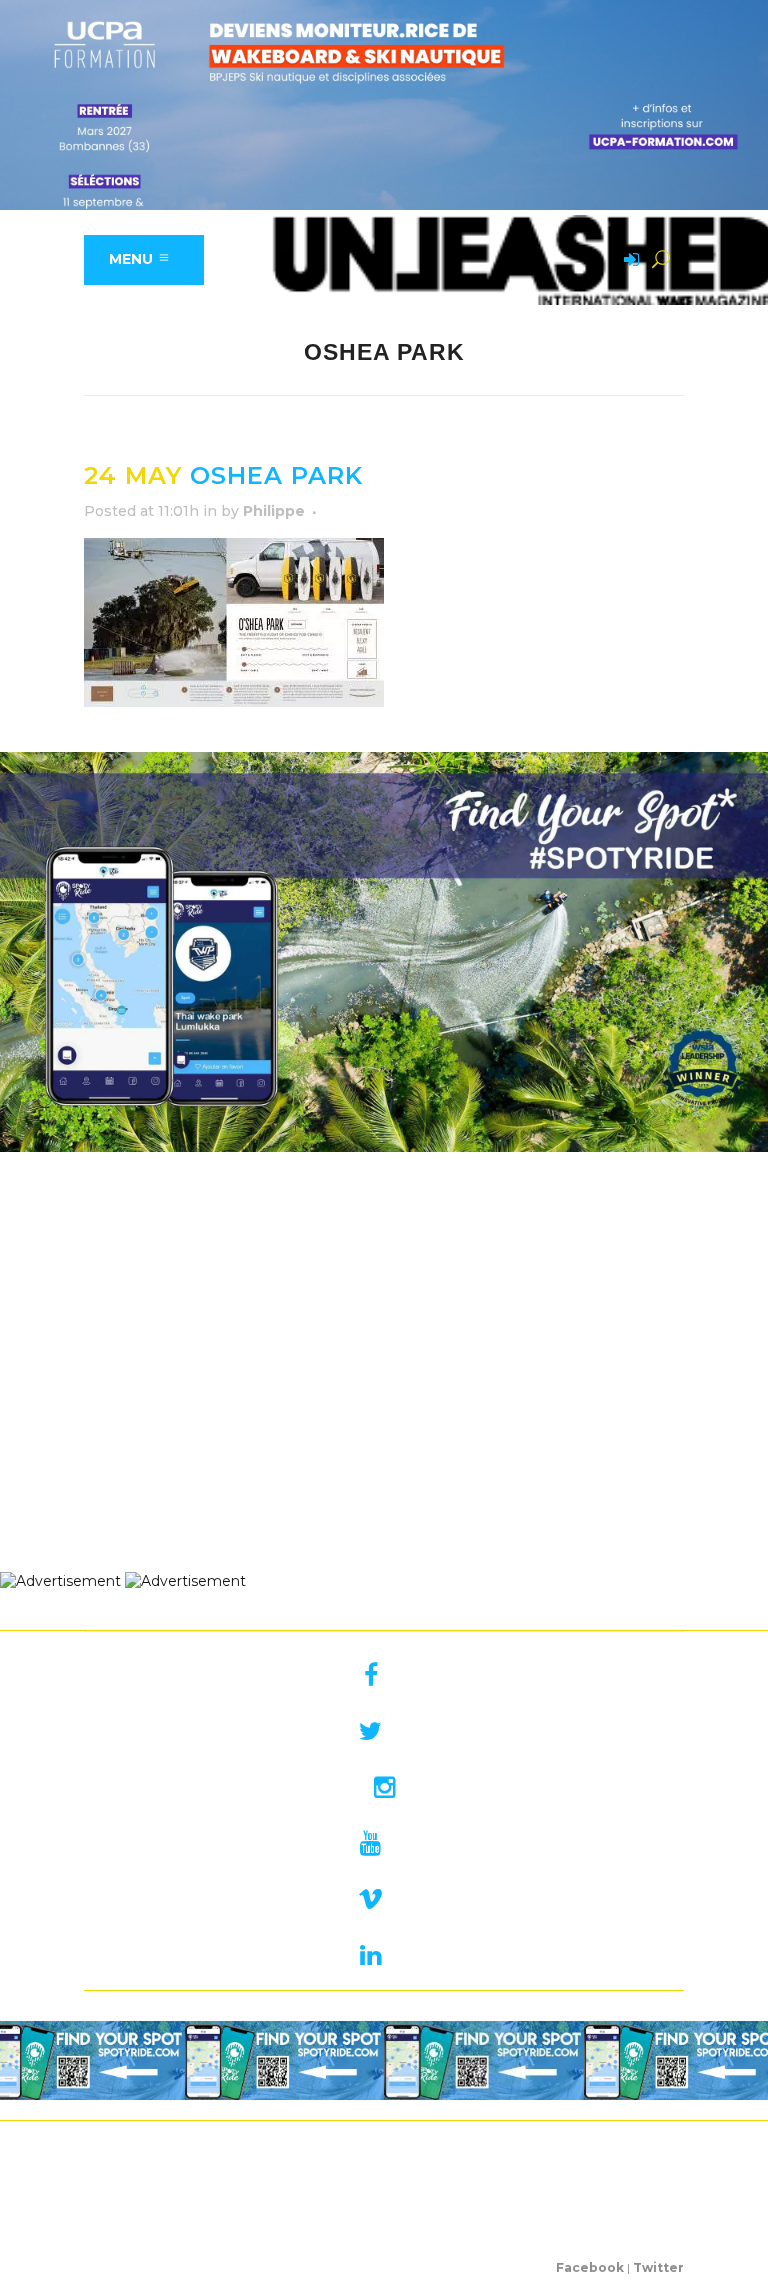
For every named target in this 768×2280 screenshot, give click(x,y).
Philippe (274, 511)
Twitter (658, 2267)
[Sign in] (628, 261)
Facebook (590, 2267)
